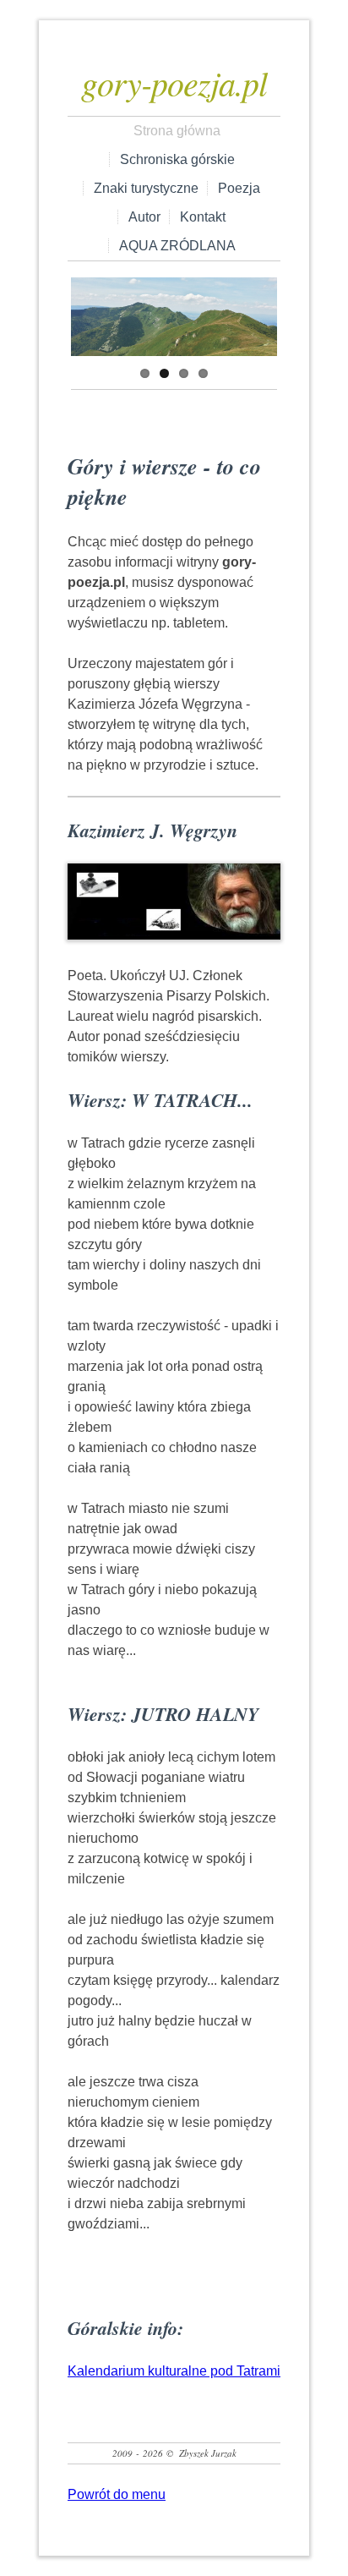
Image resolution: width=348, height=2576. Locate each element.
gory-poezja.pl (174, 82)
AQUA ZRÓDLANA (177, 246)
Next (264, 313)
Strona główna (177, 131)
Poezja (239, 188)
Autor (144, 217)
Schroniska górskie (177, 159)
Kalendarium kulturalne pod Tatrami (174, 2371)
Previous (84, 313)
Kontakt (203, 217)
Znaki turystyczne (146, 188)
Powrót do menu (117, 2494)
